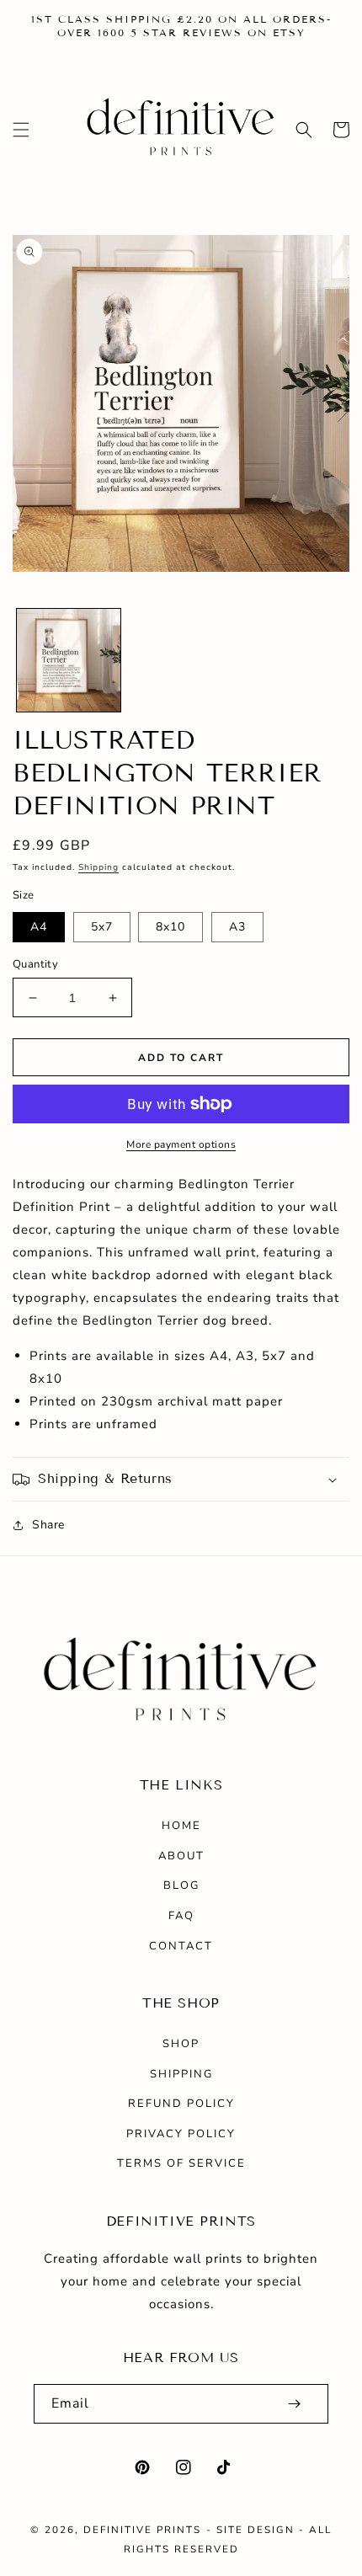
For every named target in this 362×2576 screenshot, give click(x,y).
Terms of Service (181, 2163)
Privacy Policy (181, 2134)
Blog (181, 1885)
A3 (237, 927)
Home (181, 1826)
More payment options (181, 1144)
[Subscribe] (294, 2404)
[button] (21, 130)
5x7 (102, 927)
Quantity (35, 964)
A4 (39, 927)
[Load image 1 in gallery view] (69, 661)
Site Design (256, 2530)
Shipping (98, 867)
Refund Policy (181, 2104)
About (181, 1856)
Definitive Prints (142, 2530)
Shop (181, 2044)
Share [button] (48, 1525)
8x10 (170, 927)
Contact (181, 1946)
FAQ (181, 1916)
